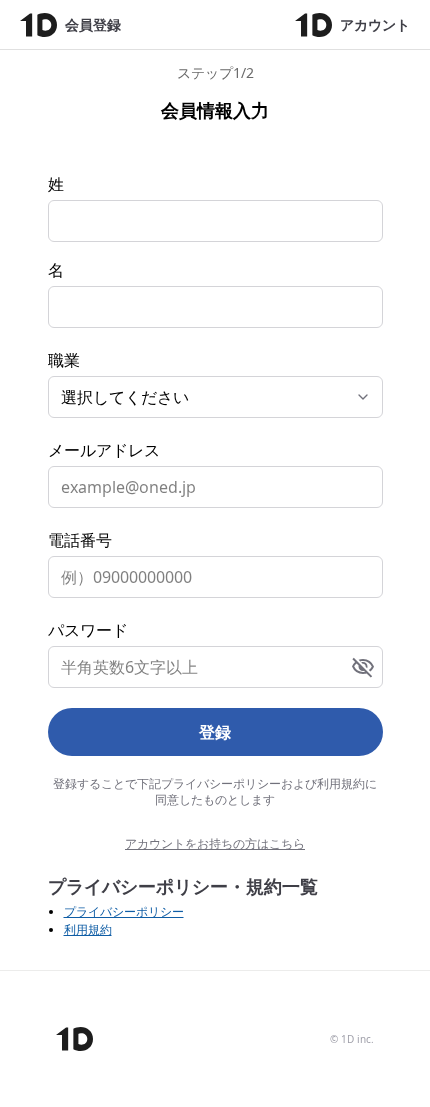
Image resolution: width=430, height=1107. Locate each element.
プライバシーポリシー (124, 911)
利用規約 (88, 929)
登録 (215, 732)
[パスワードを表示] (363, 667)
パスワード (88, 630)
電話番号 (80, 540)
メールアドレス (104, 450)
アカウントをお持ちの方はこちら (215, 844)
